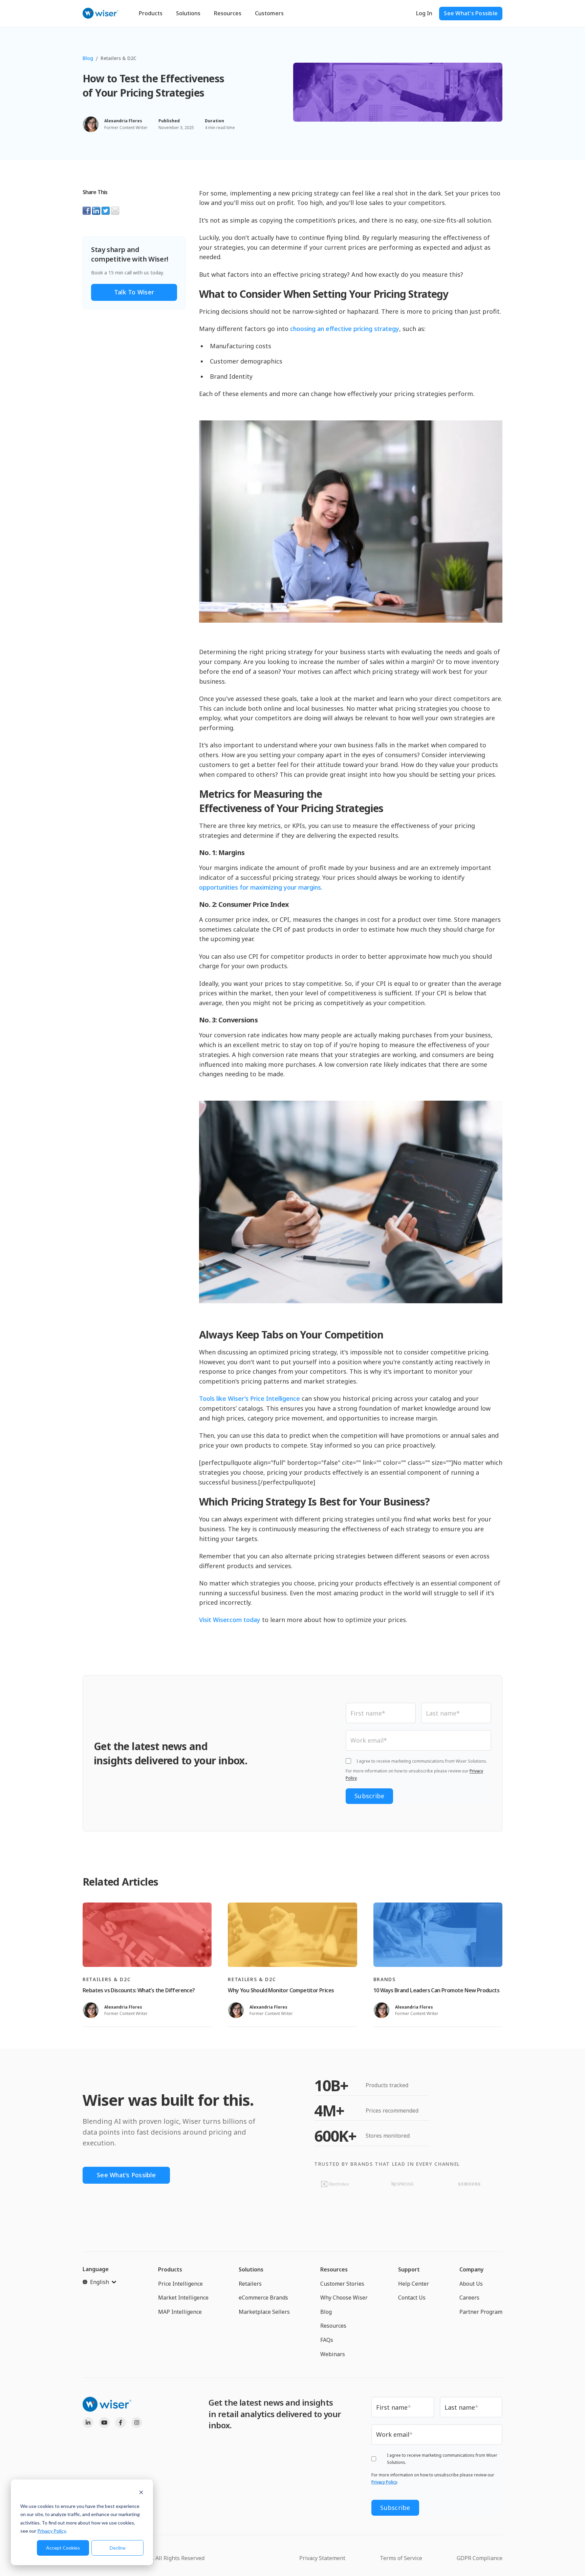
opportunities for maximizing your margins (260, 887)
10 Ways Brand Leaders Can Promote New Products (436, 1990)
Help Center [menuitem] (414, 2284)
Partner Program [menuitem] (481, 2312)
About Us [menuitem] (471, 2284)
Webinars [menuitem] (333, 2354)
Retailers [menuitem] (250, 2284)
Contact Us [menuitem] (412, 2298)
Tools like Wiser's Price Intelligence (250, 1398)
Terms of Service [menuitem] (401, 2558)
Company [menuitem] (472, 2269)
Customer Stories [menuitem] (342, 2284)
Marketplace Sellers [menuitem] (264, 2312)
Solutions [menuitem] (251, 2269)
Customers (269, 13)
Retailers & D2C (118, 58)
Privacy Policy (52, 2531)
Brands (385, 1979)
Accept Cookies (63, 2548)
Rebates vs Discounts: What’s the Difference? (139, 1990)
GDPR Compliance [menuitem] (480, 2558)
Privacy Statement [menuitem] (322, 2558)
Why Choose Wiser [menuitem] (344, 2298)
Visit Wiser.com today (230, 1620)
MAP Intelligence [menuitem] (180, 2312)
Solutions (188, 13)
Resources (228, 13)
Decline (118, 2548)
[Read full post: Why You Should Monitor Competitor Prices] (292, 1935)
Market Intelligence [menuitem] (183, 2298)
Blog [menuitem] (326, 2312)
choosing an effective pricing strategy (345, 329)
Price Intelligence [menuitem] (180, 2284)
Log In (424, 13)
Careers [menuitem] (469, 2298)
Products (151, 13)
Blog (88, 58)
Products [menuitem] (170, 2269)
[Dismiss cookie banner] (141, 2493)
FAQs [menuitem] (327, 2340)
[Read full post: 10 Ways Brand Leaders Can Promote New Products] (438, 1935)
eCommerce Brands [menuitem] (263, 2298)
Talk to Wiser (134, 292)
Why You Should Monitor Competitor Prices (281, 1990)
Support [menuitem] (409, 2269)
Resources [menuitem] (334, 2269)
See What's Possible (471, 13)
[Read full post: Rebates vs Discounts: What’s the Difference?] (147, 1935)
